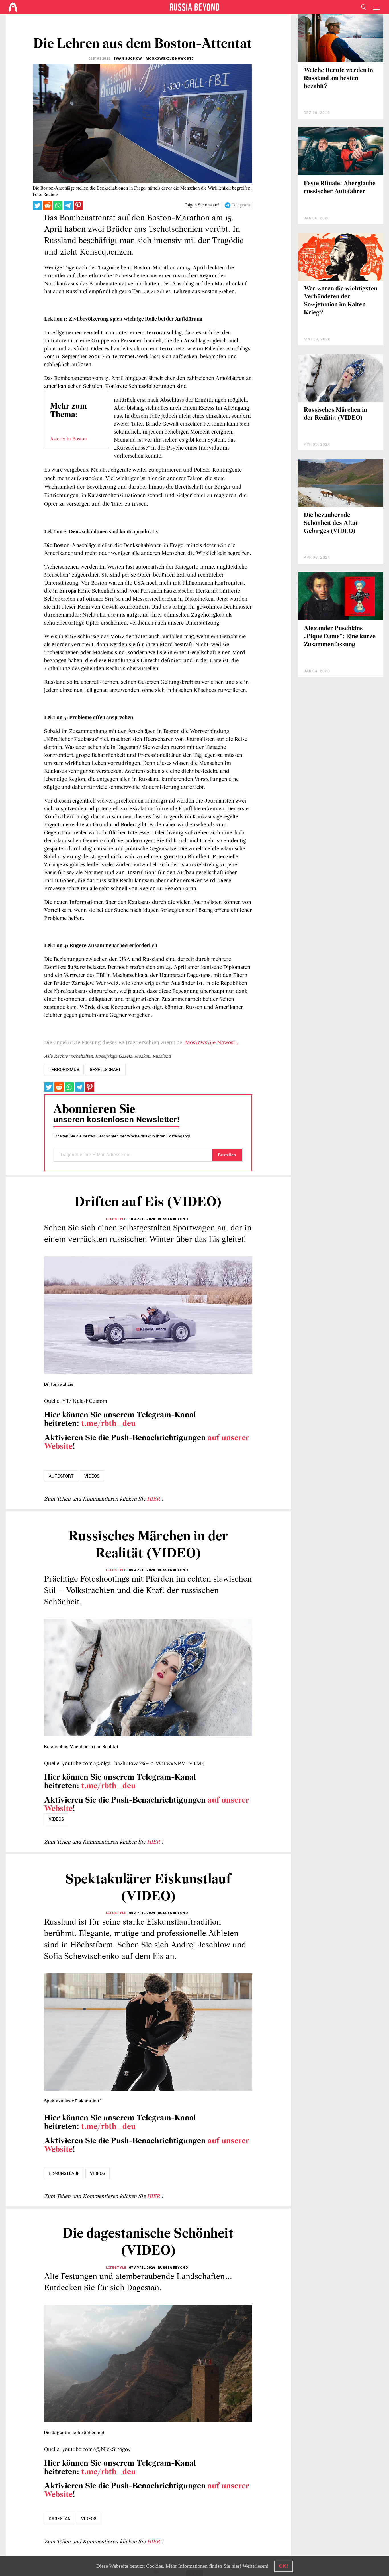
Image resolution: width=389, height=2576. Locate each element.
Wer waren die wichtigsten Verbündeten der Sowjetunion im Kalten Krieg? (341, 301)
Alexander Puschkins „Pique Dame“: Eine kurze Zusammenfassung (340, 637)
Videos (92, 1476)
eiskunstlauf (64, 2173)
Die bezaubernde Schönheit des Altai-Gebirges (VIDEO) (332, 523)
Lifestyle (116, 1219)
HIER (154, 1499)
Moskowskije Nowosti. (212, 1043)
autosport (61, 1476)
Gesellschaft (105, 1070)
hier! (236, 2566)
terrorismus (64, 1070)
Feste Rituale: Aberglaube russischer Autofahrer (340, 188)
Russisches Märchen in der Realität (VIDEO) (335, 414)
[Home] (13, 7)
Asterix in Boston (68, 439)
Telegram (241, 205)
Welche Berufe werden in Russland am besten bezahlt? (338, 79)
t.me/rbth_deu (108, 1424)
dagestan (60, 2519)
